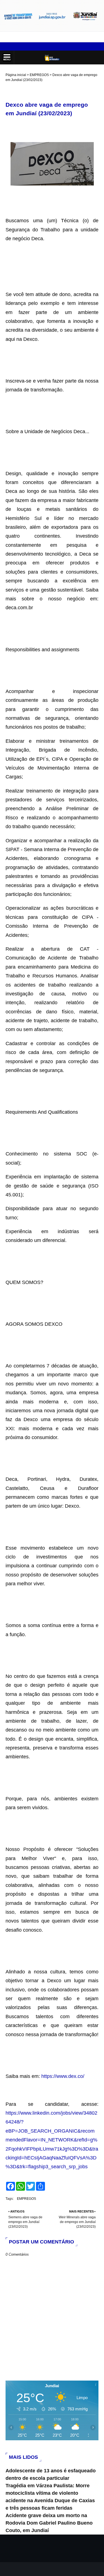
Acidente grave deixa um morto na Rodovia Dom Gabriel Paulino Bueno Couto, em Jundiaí (49, 2523)
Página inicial (16, 75)
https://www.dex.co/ (63, 2076)
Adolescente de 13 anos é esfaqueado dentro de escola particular (51, 2474)
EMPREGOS (39, 75)
